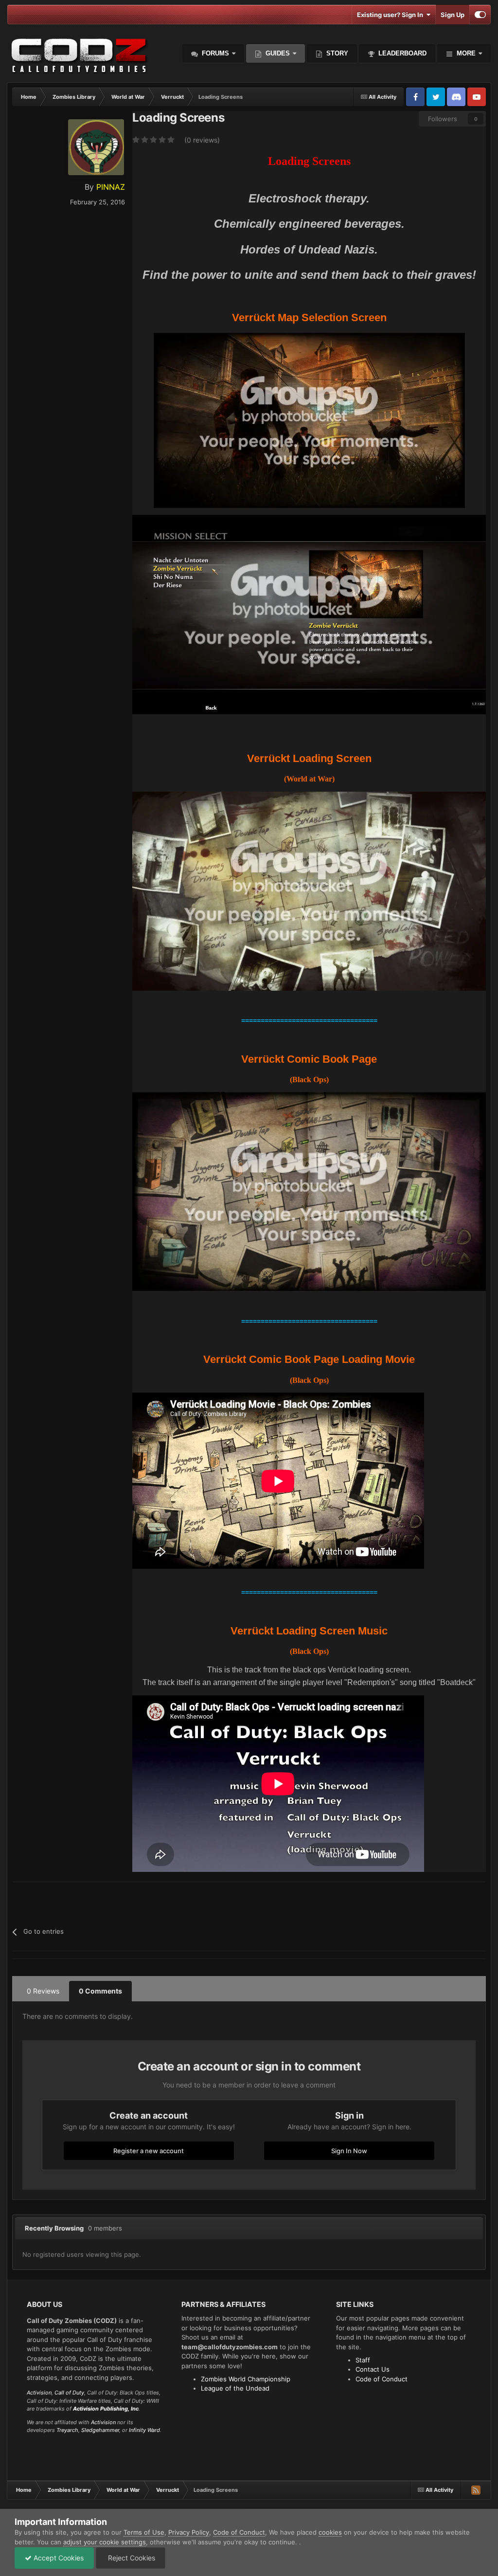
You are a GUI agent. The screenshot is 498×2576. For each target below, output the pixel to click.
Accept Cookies (58, 2558)
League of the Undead (235, 2388)
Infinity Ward (144, 2430)
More (466, 53)
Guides (278, 53)
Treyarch (67, 2430)
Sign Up (453, 15)
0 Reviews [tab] (43, 1991)
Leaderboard (401, 53)
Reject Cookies (131, 2558)
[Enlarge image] (309, 420)
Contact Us (373, 2369)
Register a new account (149, 2151)
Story (336, 53)
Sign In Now (349, 2151)
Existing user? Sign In (391, 15)
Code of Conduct (382, 2379)
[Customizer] (480, 15)
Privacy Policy (189, 2532)
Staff (363, 2360)
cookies (330, 2532)
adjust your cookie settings (105, 2542)
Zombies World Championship (246, 2379)
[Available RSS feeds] (476, 2490)
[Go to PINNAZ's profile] (96, 147)
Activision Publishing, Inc (106, 2409)
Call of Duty (69, 2393)
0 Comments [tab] (100, 1991)
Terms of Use (144, 2532)
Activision (39, 2393)
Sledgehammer (100, 2430)
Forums (214, 53)
